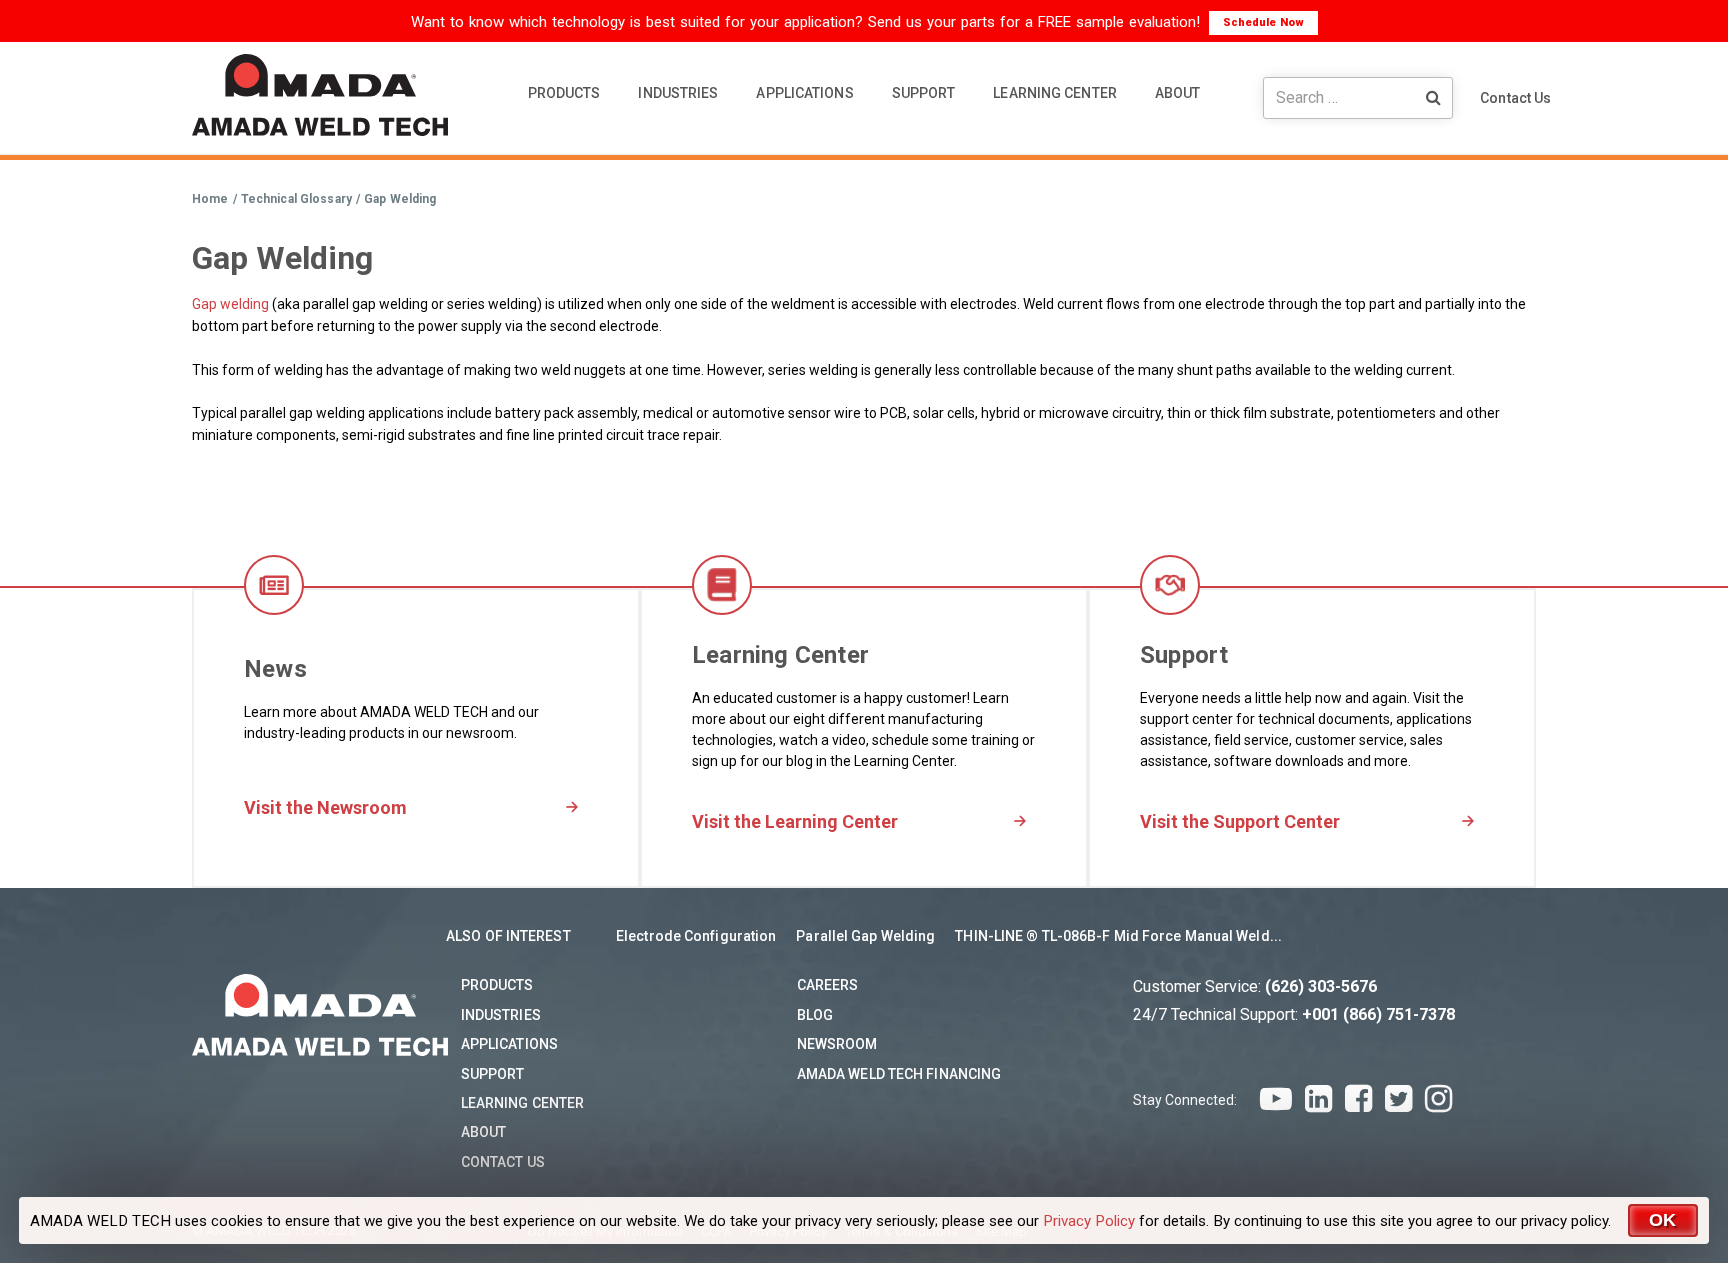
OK (1663, 1220)
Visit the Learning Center (795, 821)
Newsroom (837, 1044)
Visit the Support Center (1240, 821)
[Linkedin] (1318, 1099)
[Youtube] (1276, 1099)
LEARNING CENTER (1055, 93)
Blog (815, 1015)
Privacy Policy (1089, 1221)
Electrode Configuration (696, 936)
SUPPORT (924, 93)
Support (493, 1074)
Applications (509, 1044)
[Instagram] (1438, 1099)
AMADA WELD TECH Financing (899, 1074)
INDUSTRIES (678, 93)
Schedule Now (1263, 22)
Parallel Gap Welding (865, 936)
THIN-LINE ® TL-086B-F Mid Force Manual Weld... (1118, 936)
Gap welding (230, 304)
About (484, 1132)
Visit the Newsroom (325, 807)
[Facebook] (1358, 1099)
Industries (501, 1015)
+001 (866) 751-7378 (1378, 1014)
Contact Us (1515, 98)
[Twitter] (1398, 1099)
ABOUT (1178, 93)
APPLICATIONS (804, 93)
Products (497, 985)
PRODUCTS (564, 93)
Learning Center (523, 1103)
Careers (828, 985)
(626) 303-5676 (1321, 986)
